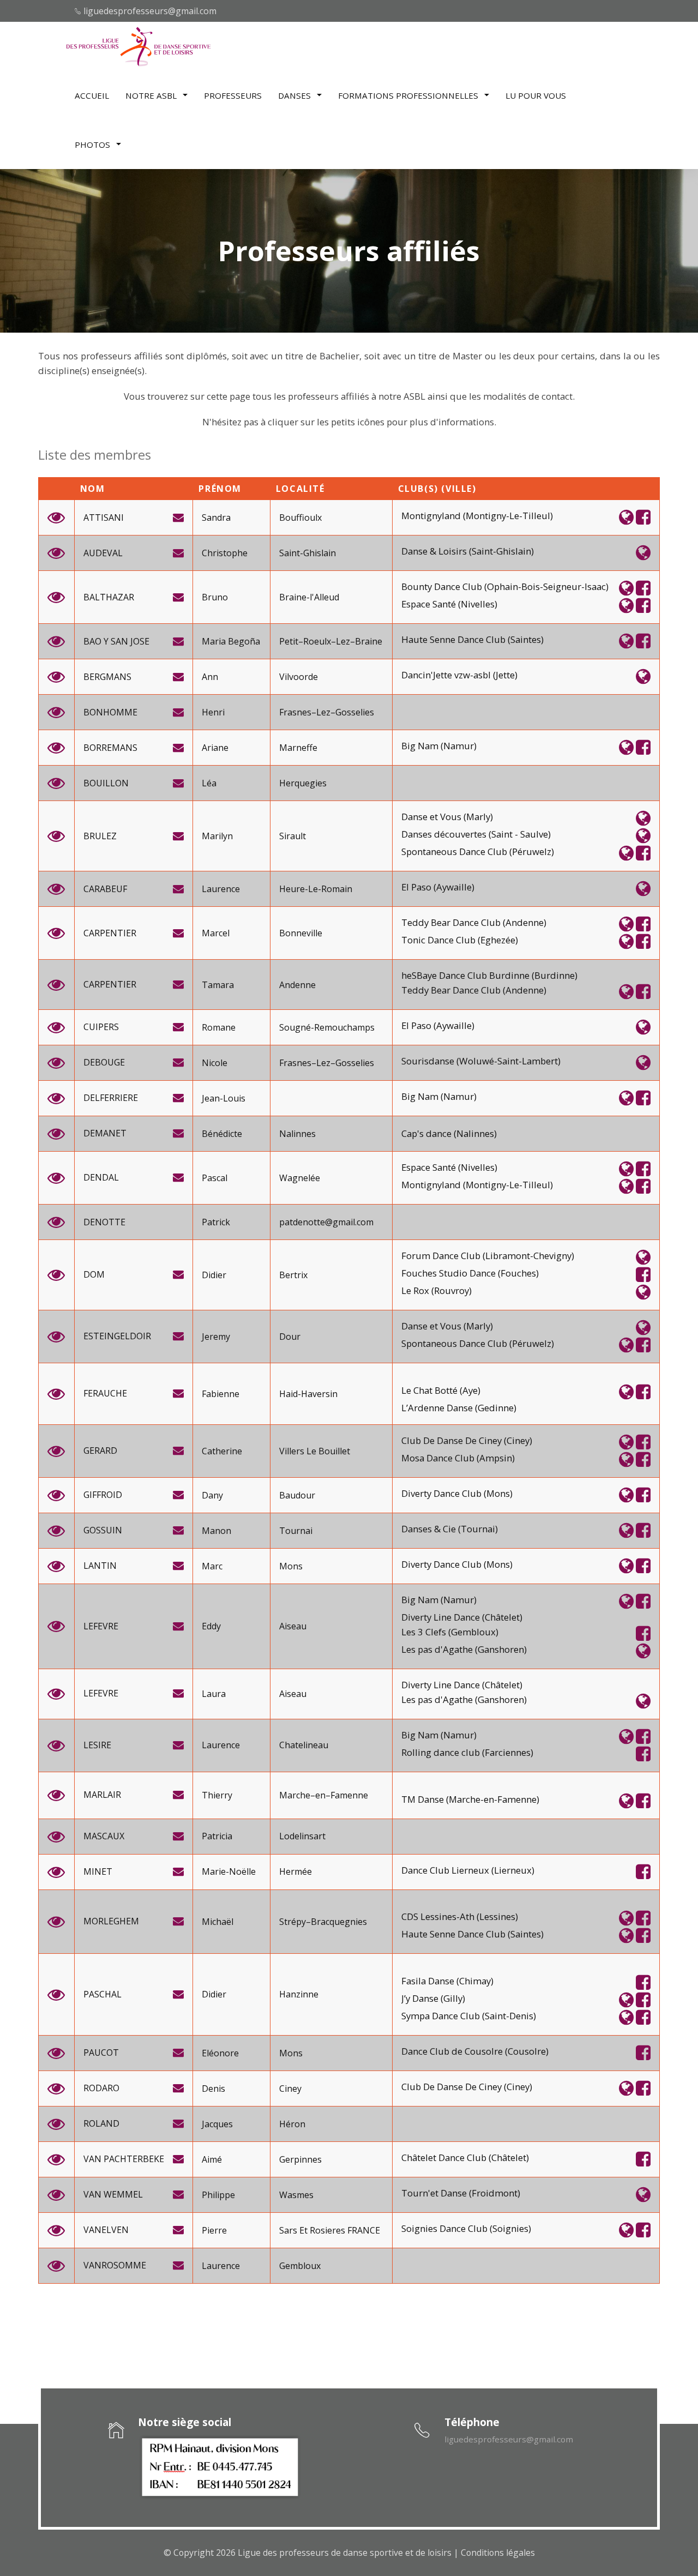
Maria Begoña (231, 642)
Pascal (215, 1178)
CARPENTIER (110, 933)
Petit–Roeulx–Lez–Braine (331, 642)
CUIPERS (101, 1027)
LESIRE (97, 1745)
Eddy (211, 1626)
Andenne (297, 985)
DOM (94, 1275)
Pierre (214, 2231)
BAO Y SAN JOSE (116, 642)
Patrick (216, 1222)
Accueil (92, 95)
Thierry (217, 1795)
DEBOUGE (104, 1063)
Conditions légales (498, 2553)
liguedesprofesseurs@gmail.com (150, 11)
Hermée (296, 1872)
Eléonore (220, 2053)
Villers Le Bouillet (315, 1451)
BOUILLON (106, 783)
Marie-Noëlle (229, 1872)
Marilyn (217, 836)
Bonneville (301, 933)
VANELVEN (106, 2230)
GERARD (100, 1451)
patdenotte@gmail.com (326, 1222)
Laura (214, 1694)
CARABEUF (105, 889)
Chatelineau (304, 1745)
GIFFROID (103, 1495)
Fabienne (221, 1394)
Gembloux (300, 2266)
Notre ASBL (152, 95)
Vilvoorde (299, 677)
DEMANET (105, 1133)
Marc (212, 1566)
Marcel (216, 933)
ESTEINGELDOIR (117, 1336)
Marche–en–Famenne (324, 1795)
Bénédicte (222, 1134)
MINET (98, 1872)
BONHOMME (110, 712)
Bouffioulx (300, 518)
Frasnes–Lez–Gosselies (327, 712)
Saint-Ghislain (308, 553)
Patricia (217, 1836)
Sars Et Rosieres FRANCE (330, 2231)
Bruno (215, 597)
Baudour (297, 1495)
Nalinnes (297, 1134)
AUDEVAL (103, 553)
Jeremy (216, 1337)
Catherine (222, 1451)
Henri (213, 712)
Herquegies (303, 783)
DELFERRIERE (111, 1098)
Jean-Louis (224, 1099)
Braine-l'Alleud (309, 597)
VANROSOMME (115, 2265)
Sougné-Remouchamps (327, 1028)
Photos (94, 145)
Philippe (218, 2195)
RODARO (101, 2088)
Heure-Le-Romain (316, 889)
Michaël (218, 1922)
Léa (209, 783)
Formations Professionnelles (409, 95)
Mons (291, 1566)
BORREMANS (110, 748)
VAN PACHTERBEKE (124, 2159)
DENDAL (101, 1178)
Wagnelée (300, 1178)
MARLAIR (102, 1795)
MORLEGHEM (111, 1921)
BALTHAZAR (109, 597)
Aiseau (293, 1626)
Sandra (216, 518)
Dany (212, 1495)
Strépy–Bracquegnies (323, 1922)
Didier (214, 1275)
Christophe (225, 553)
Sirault (293, 836)
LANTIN (100, 1566)
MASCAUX (104, 1836)
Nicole (215, 1063)
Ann (210, 677)
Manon (216, 1531)
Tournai (296, 1531)
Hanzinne (299, 1994)
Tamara (218, 985)
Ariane (215, 748)
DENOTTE (104, 1222)
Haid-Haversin (308, 1394)
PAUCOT (101, 2053)
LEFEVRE (101, 1626)
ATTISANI (104, 518)
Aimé (212, 2160)
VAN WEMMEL (113, 2195)
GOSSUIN (103, 1530)
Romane (219, 1028)
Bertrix (293, 1275)
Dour (290, 1337)
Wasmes (296, 2195)
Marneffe (298, 748)
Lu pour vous (536, 95)
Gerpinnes (300, 2160)
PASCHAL (103, 1994)
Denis (213, 2089)
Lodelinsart (302, 1836)
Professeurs (233, 95)
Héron (292, 2124)
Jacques (217, 2124)
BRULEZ (100, 836)
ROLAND (101, 2124)
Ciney (290, 2089)
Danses (296, 95)
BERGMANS (107, 677)
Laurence (221, 889)
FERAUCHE (105, 1394)
